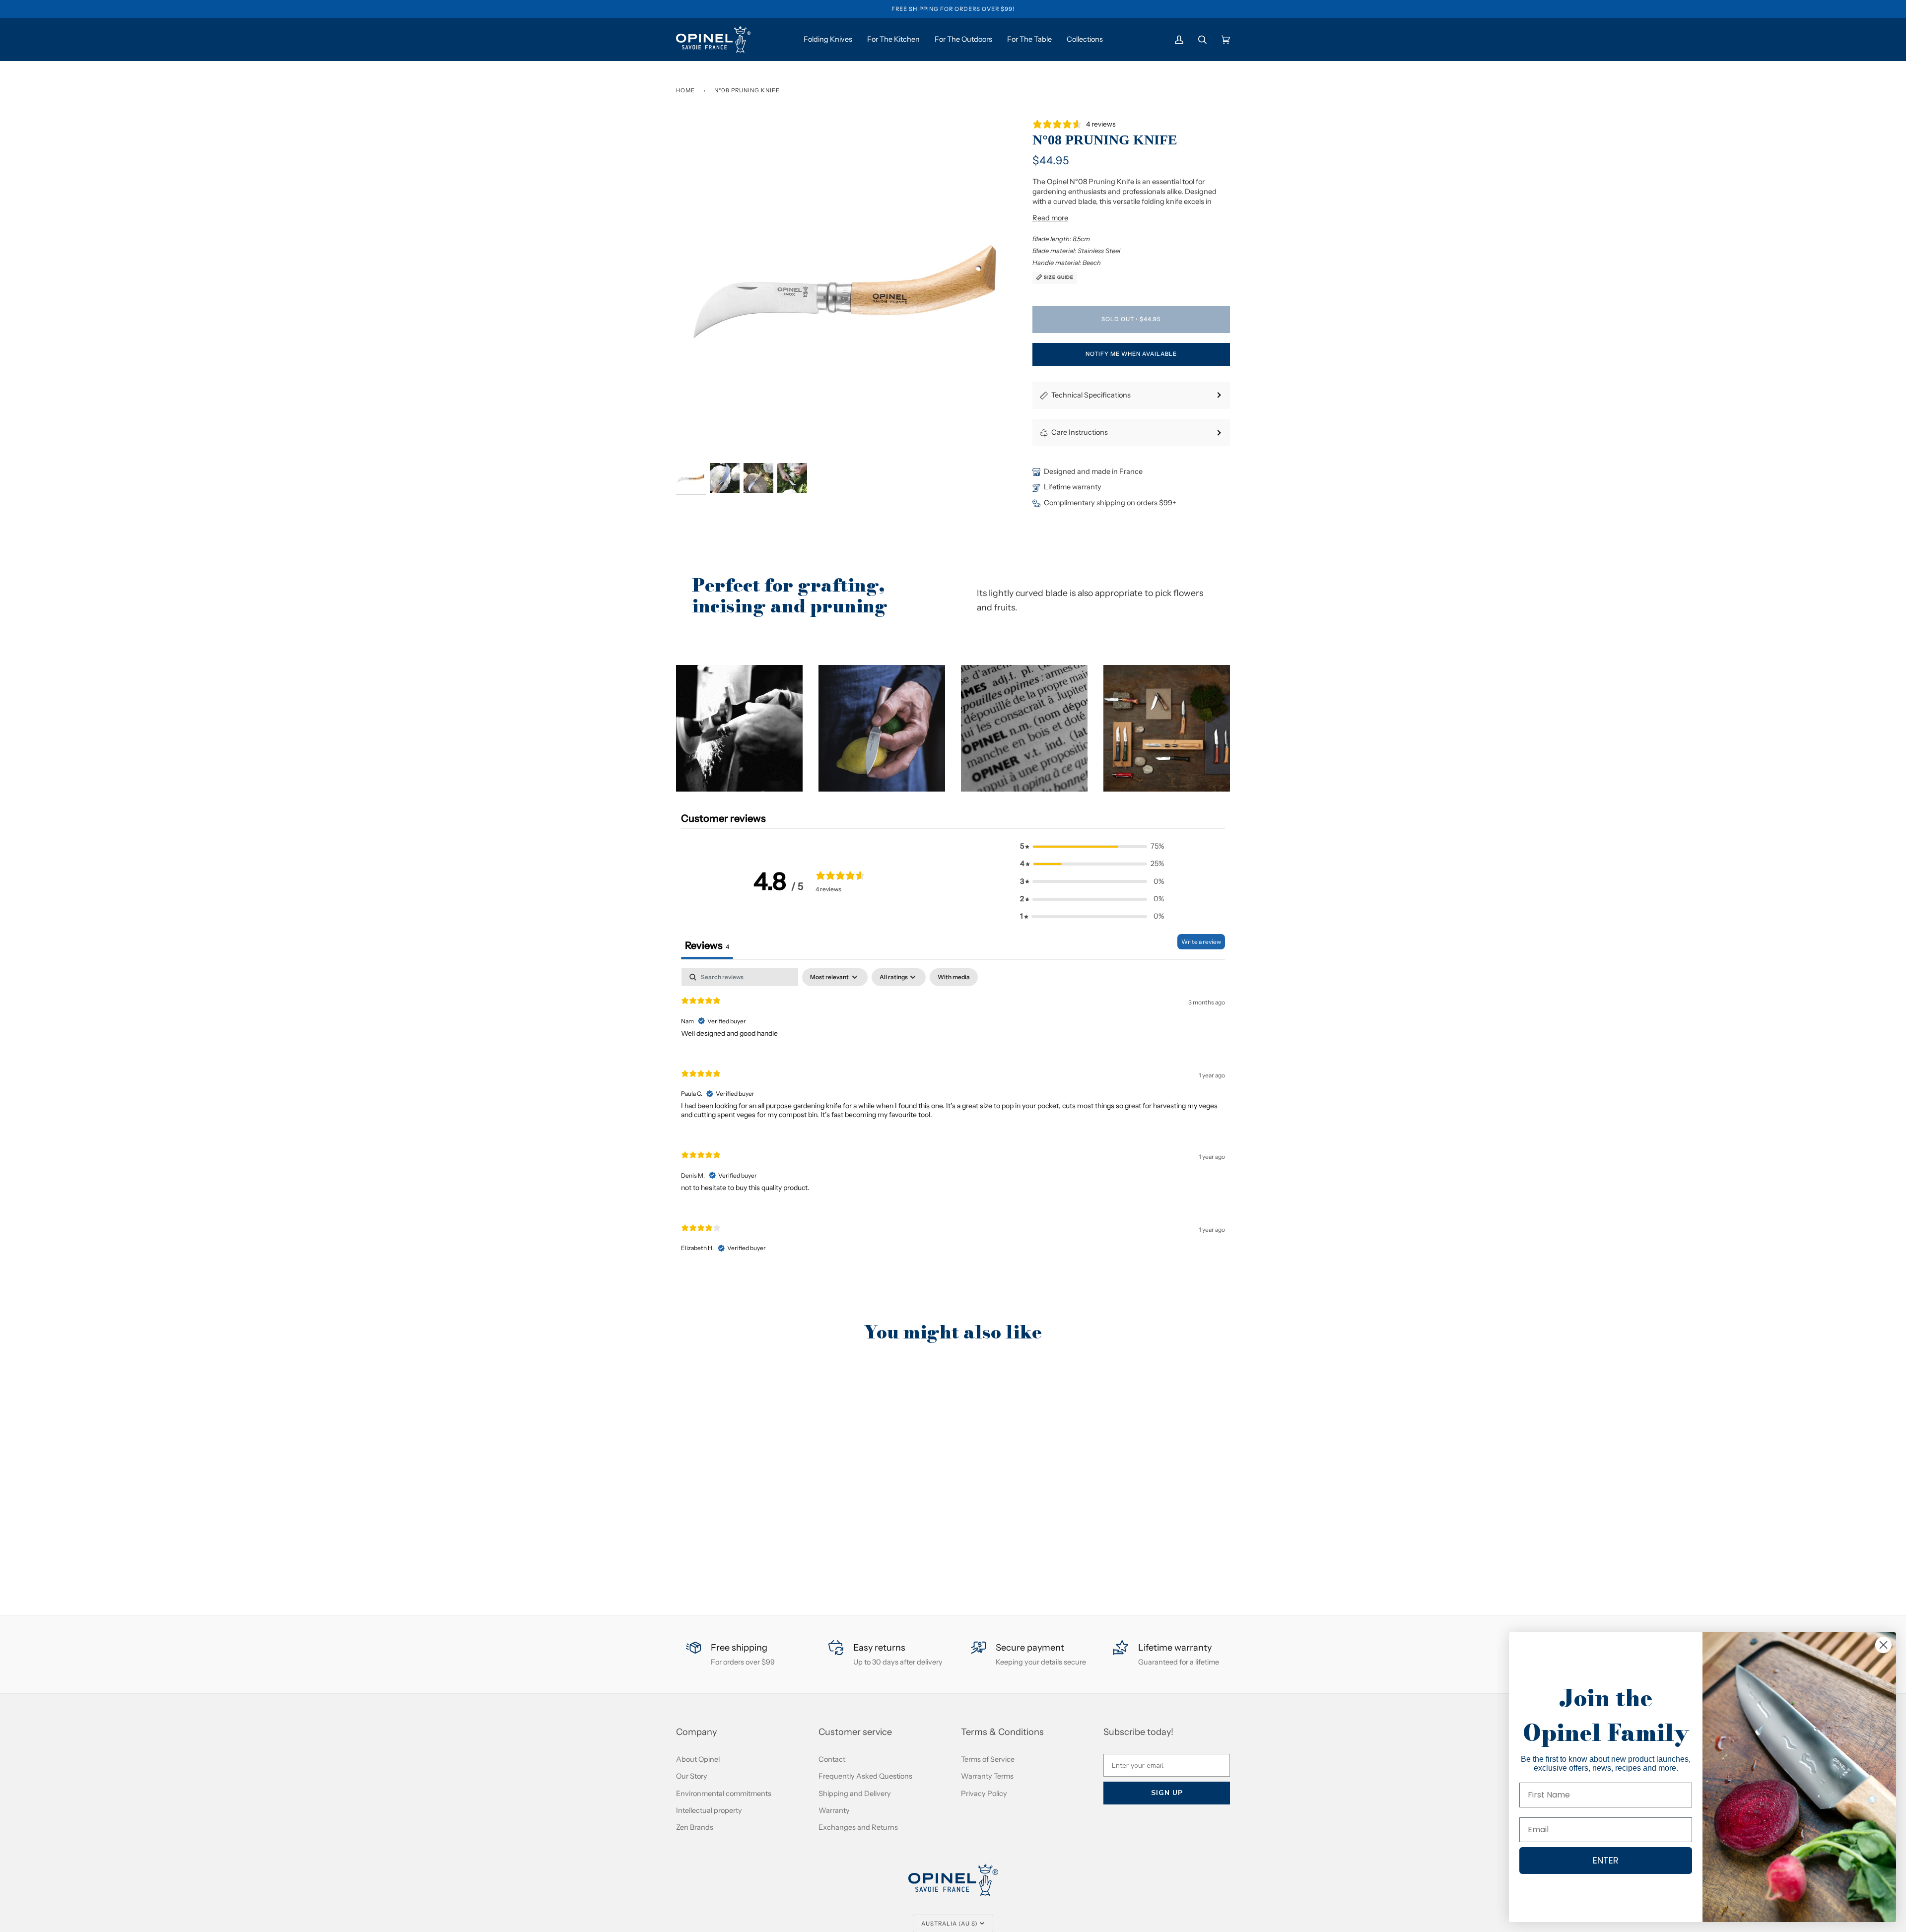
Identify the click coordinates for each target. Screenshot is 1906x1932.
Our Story (692, 1776)
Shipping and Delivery (855, 1794)
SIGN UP (1167, 1793)
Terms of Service (988, 1759)
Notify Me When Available (1131, 354)
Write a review (1201, 942)
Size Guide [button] (1058, 277)
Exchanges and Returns (858, 1827)
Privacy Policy (984, 1794)
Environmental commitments (724, 1794)
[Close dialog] (1883, 1645)
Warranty (834, 1810)
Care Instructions (1080, 432)
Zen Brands (695, 1827)
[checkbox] (954, 977)
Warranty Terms (987, 1776)
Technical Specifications (1091, 395)
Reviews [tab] (707, 945)
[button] (739, 728)
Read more (1050, 218)
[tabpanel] (953, 1119)
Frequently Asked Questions (865, 1776)
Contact (832, 1759)
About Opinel (698, 1759)
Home (685, 90)
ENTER (1606, 1860)
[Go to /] (713, 39)
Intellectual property (709, 1810)
